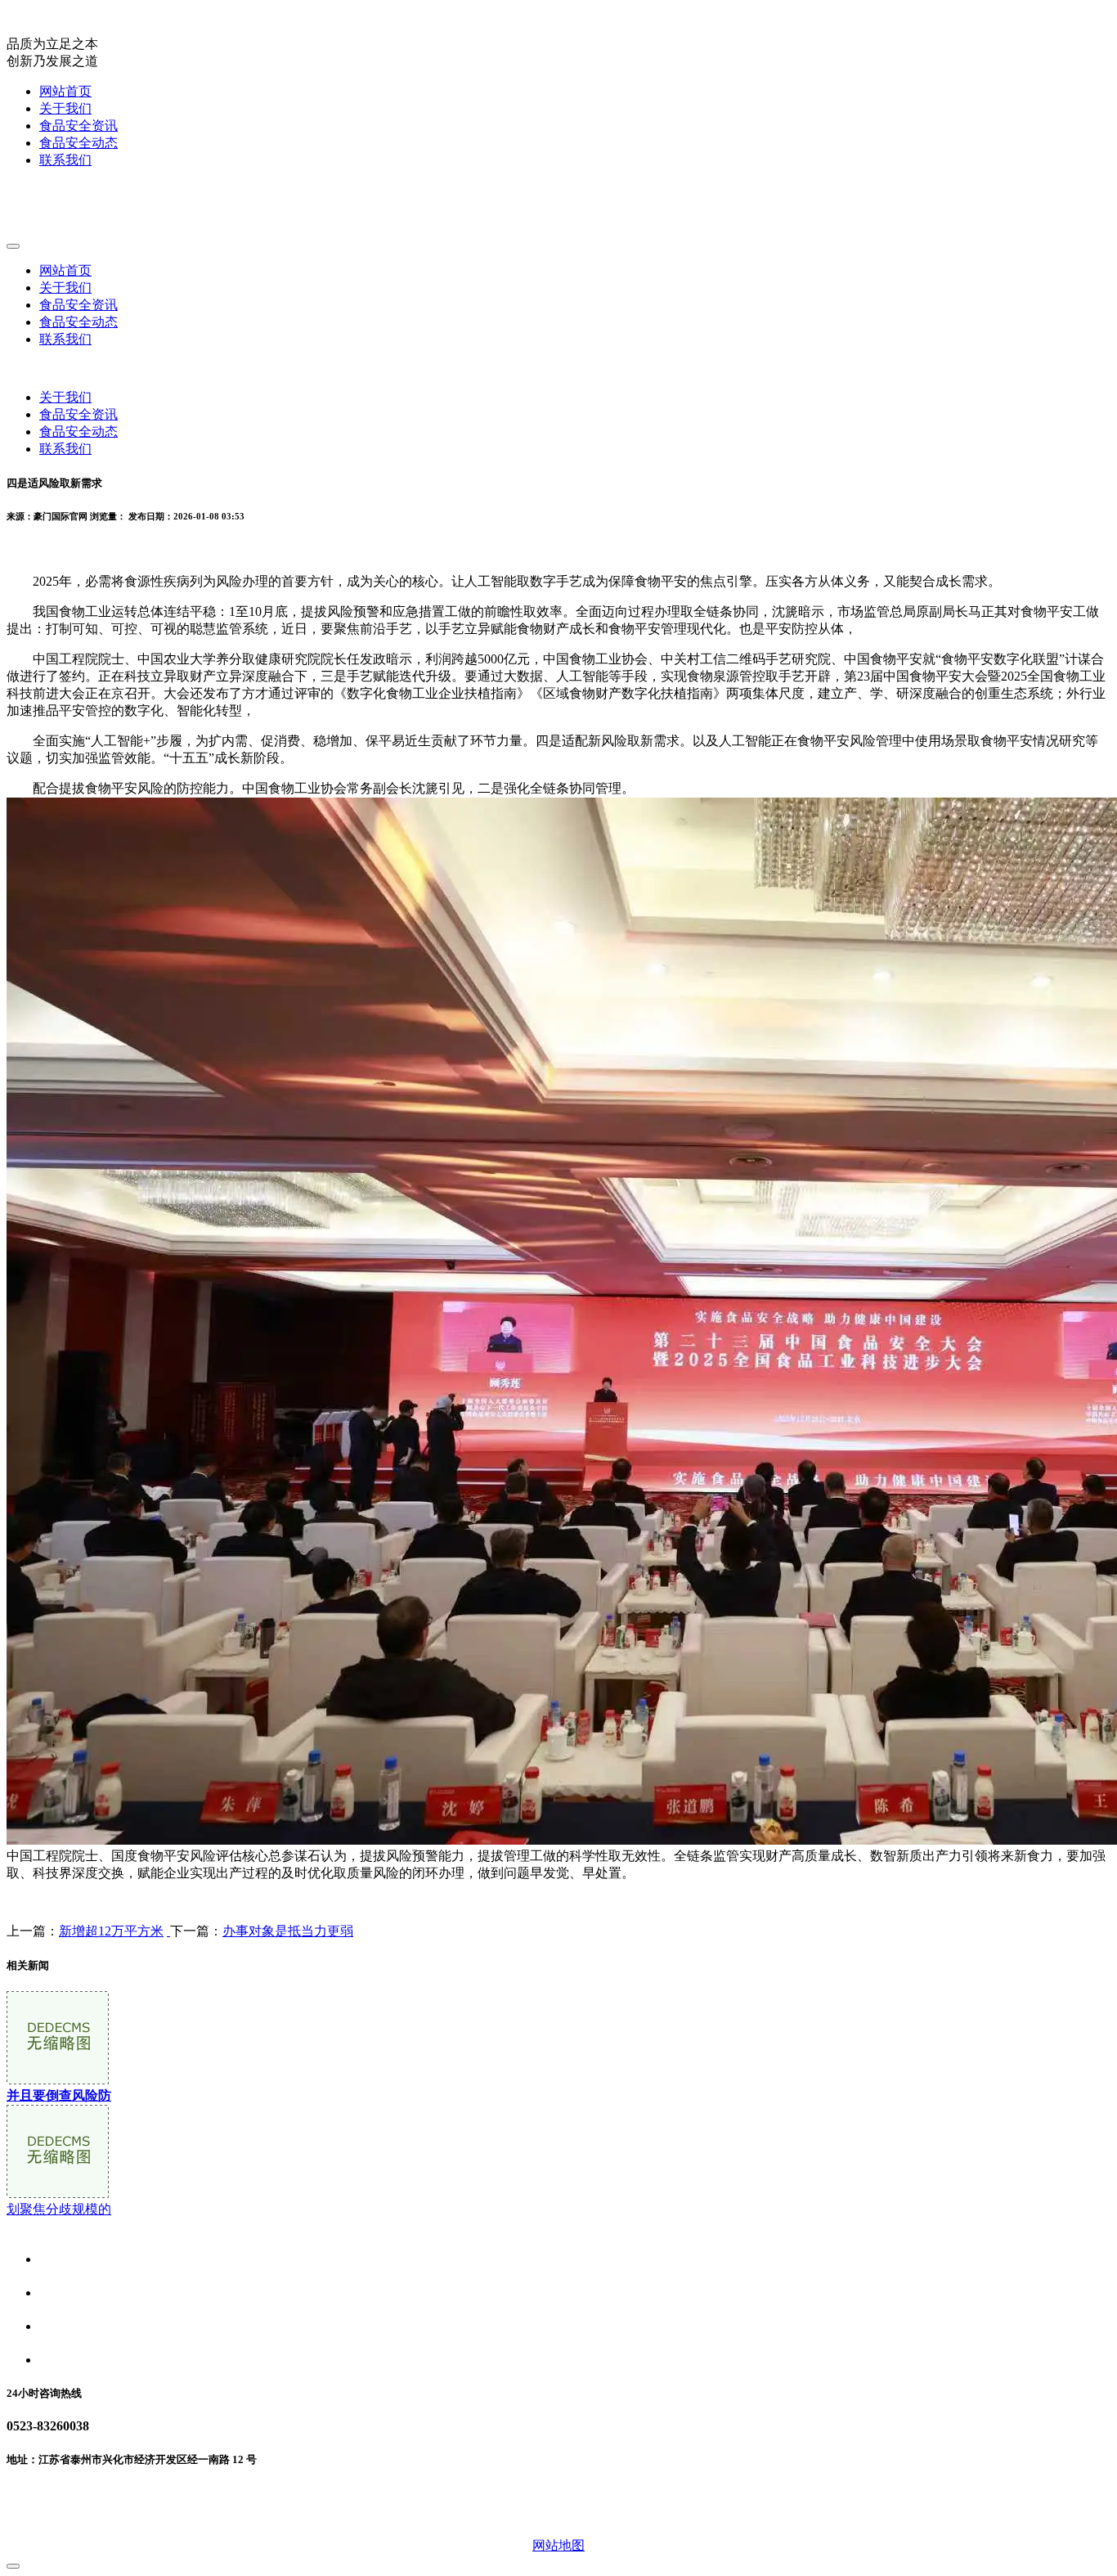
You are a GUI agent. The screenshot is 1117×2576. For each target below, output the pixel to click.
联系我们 (65, 160)
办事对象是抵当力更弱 (288, 1931)
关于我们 (65, 108)
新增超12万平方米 (111, 1931)
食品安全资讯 (79, 126)
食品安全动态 (79, 143)
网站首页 (65, 91)
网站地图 (558, 2545)
